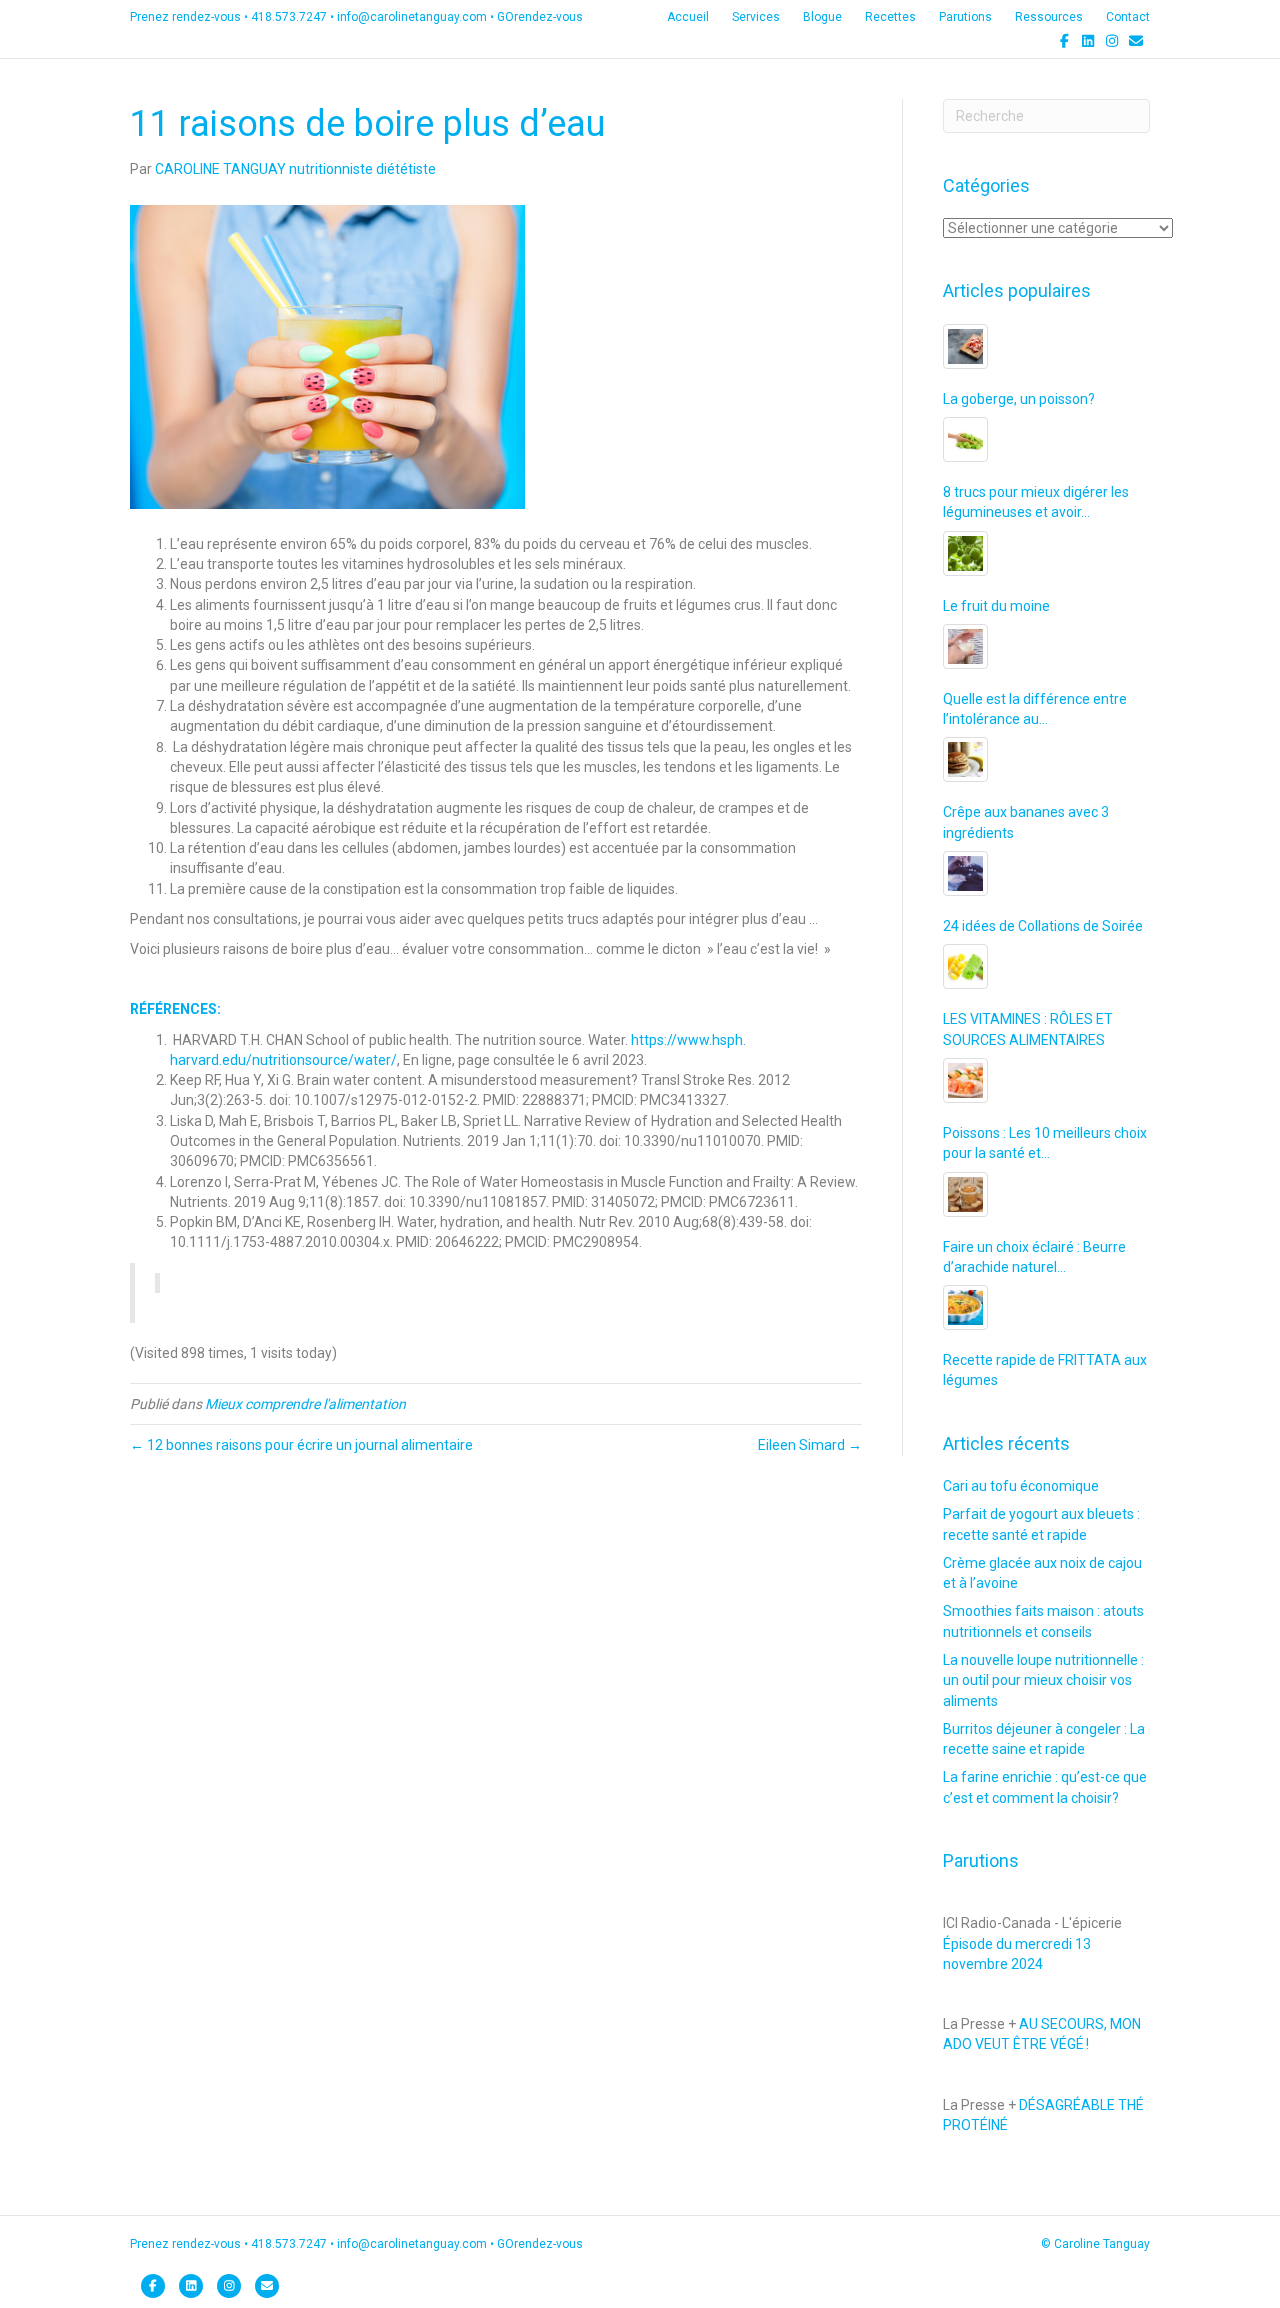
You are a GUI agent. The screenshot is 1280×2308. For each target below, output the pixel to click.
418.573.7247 (289, 17)
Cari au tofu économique (1021, 1486)
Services (756, 17)
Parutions (965, 17)
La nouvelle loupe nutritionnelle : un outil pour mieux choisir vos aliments (1043, 1680)
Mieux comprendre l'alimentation (305, 1404)
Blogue (822, 17)
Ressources (1049, 17)
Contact (1128, 17)
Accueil (688, 17)
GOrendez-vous (540, 17)
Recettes (890, 17)
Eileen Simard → (810, 1445)
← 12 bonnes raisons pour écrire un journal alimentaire (301, 1445)
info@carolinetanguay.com (412, 17)
